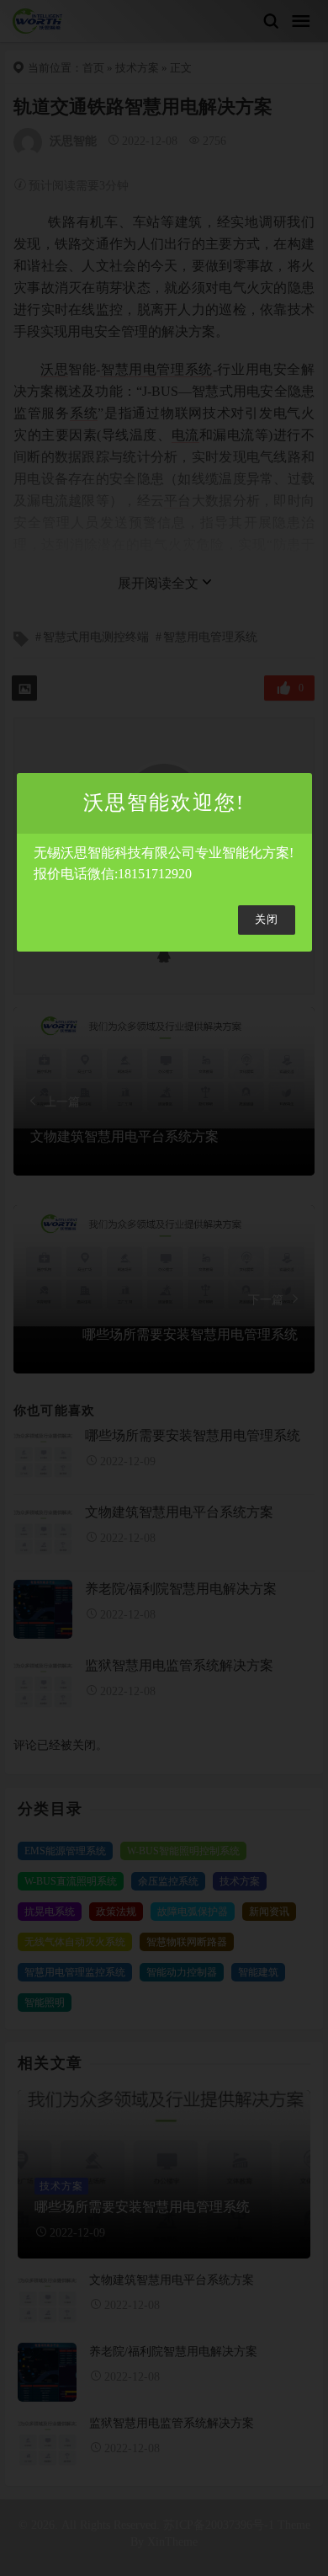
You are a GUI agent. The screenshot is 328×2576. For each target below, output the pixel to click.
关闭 (267, 920)
